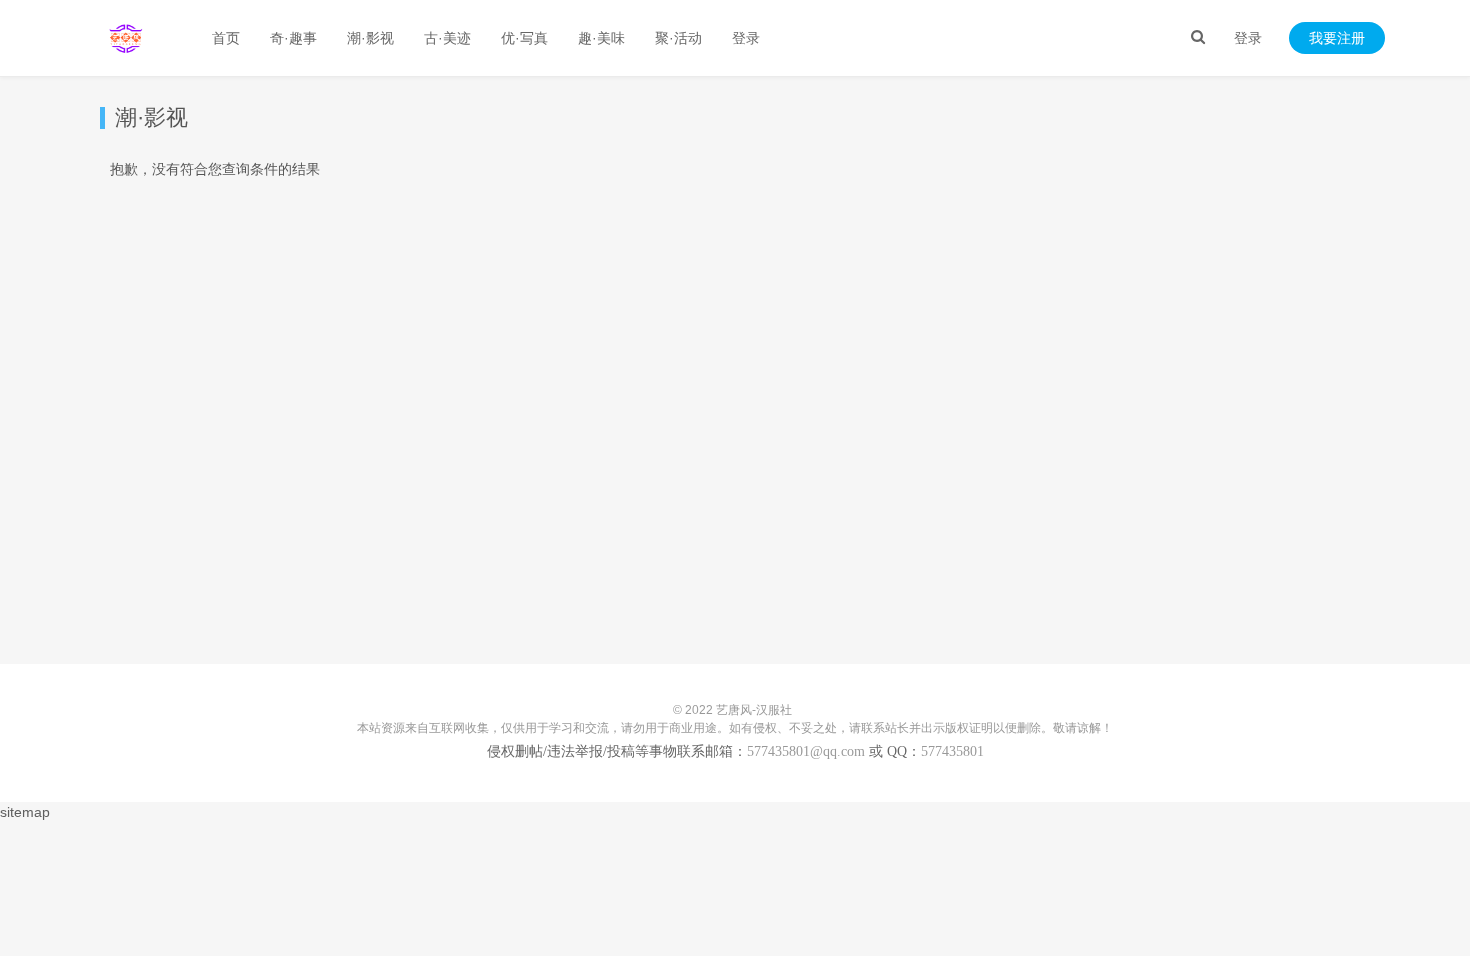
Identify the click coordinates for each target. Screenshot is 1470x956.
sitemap (25, 812)
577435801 (952, 751)
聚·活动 (678, 38)
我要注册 (1337, 38)
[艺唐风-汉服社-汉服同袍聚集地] (126, 38)
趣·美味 (601, 38)
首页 (226, 38)
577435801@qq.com (806, 751)
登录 (1248, 38)
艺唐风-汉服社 (754, 710)
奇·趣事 (293, 38)
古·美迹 (447, 38)
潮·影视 (370, 38)
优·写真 (524, 38)
